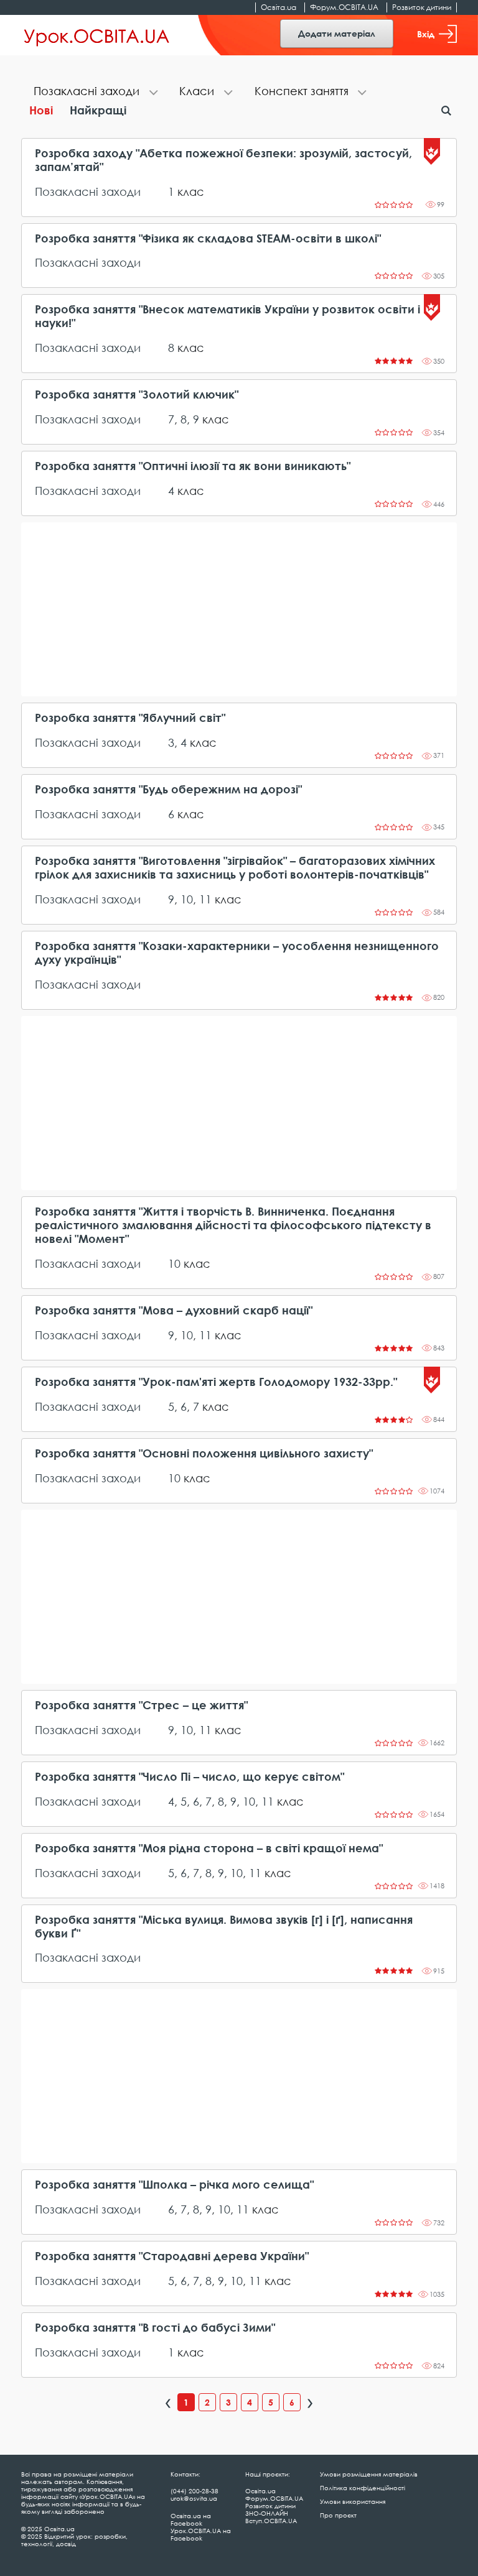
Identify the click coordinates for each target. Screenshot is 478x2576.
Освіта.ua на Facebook (191, 2519)
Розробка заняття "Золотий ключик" (137, 395)
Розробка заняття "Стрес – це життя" (141, 1705)
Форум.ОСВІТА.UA (344, 7)
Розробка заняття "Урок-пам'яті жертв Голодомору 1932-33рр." (216, 1382)
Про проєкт (338, 2515)
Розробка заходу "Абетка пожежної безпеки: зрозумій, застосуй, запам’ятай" (223, 160)
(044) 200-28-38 (194, 2491)
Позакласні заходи (88, 192)
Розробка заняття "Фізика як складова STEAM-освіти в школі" (208, 238)
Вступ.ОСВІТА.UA (271, 2521)
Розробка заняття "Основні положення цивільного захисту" (204, 1453)
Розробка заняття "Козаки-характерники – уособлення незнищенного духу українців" (237, 953)
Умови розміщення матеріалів (369, 2474)
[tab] (94, 92)
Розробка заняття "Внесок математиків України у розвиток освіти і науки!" (227, 316)
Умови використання (353, 2501)
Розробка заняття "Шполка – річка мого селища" (174, 2185)
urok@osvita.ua (194, 2498)
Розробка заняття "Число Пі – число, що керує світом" (190, 1777)
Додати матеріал (337, 33)
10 (187, 899)
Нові (41, 110)
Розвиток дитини (422, 7)
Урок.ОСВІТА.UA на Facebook (201, 2534)
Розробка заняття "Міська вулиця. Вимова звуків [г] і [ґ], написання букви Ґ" (224, 1927)
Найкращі (98, 110)
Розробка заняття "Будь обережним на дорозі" (168, 789)
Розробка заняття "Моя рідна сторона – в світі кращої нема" (209, 1848)
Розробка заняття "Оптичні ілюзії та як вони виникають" (193, 466)
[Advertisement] (239, 609)
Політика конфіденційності (363, 2488)
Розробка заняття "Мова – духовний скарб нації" (174, 1310)
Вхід (426, 34)
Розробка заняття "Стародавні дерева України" (172, 2256)
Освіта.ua (279, 7)
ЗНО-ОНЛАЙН (267, 2513)
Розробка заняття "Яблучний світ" (130, 718)
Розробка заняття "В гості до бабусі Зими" (155, 2328)
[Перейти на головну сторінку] (97, 35)
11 (205, 899)
